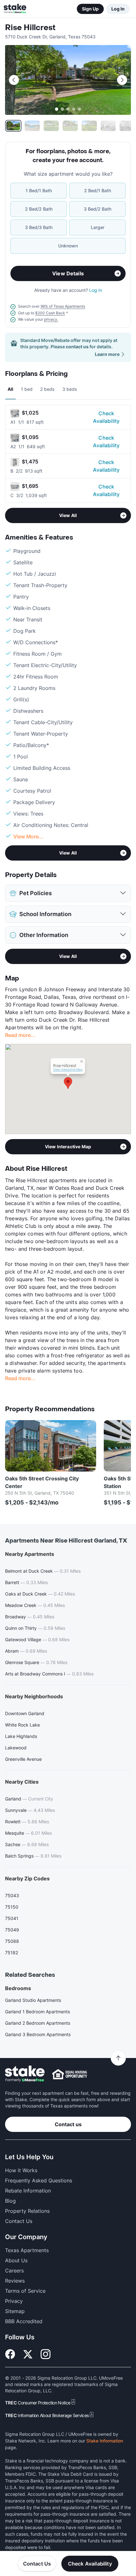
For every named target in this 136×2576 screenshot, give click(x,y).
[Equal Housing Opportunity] (70, 2074)
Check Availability (106, 417)
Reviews (15, 2281)
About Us (16, 2260)
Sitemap (15, 2311)
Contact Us (37, 2564)
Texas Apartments (27, 2250)
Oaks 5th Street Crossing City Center (42, 1482)
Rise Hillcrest (30, 28)
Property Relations (27, 2211)
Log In (118, 9)
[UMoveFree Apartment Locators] (25, 2074)
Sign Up (90, 9)
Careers (14, 2271)
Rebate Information (28, 2191)
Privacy (14, 2301)
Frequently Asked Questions (39, 2180)
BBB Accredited (24, 2321)
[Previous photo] (14, 80)
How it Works (21, 2170)
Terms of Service (25, 2291)
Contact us (68, 2124)
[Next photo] (122, 80)
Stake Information (105, 2441)
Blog (10, 2201)
